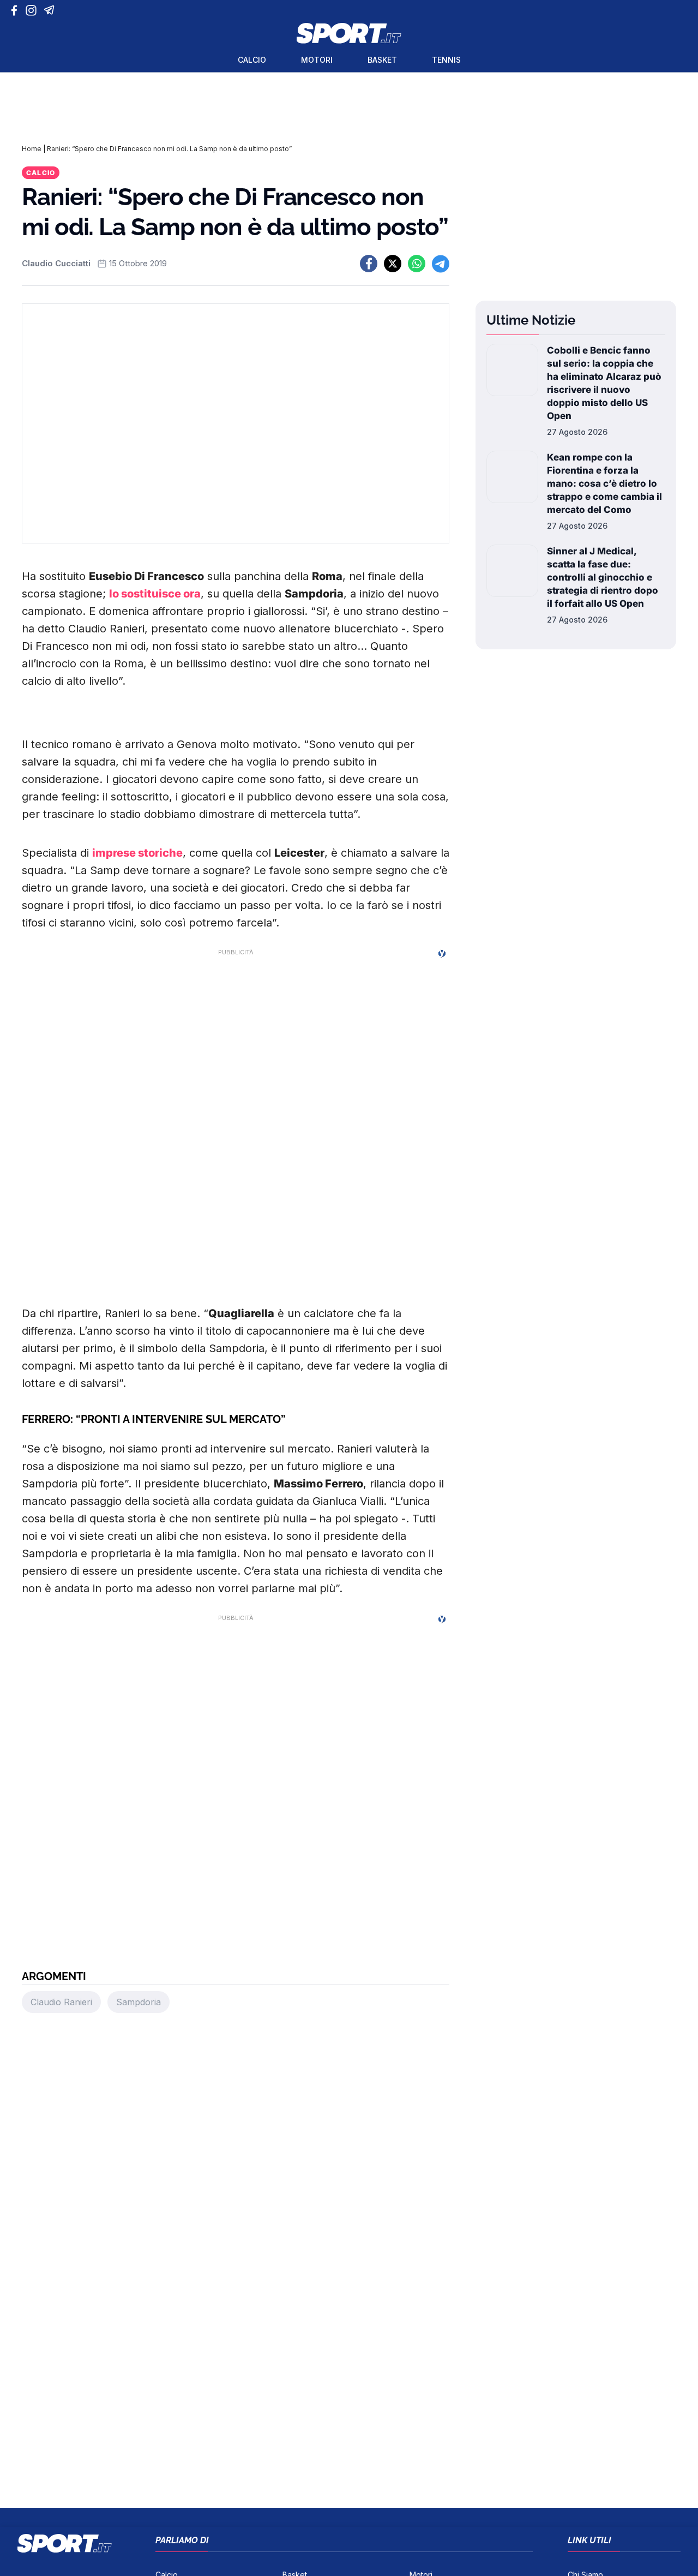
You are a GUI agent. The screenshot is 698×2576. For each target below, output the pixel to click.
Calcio (252, 60)
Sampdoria (139, 2002)
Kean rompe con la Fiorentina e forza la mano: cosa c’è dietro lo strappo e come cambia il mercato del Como (604, 483)
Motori (317, 60)
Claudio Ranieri (61, 2002)
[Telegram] (51, 10)
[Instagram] (33, 10)
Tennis (446, 60)
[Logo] (349, 33)
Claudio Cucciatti (56, 263)
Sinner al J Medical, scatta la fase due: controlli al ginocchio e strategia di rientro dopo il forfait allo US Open (603, 577)
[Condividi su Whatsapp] (417, 264)
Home (32, 149)
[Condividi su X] (393, 264)
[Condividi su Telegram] (441, 264)
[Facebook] (17, 10)
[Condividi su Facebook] (369, 264)
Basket (382, 60)
